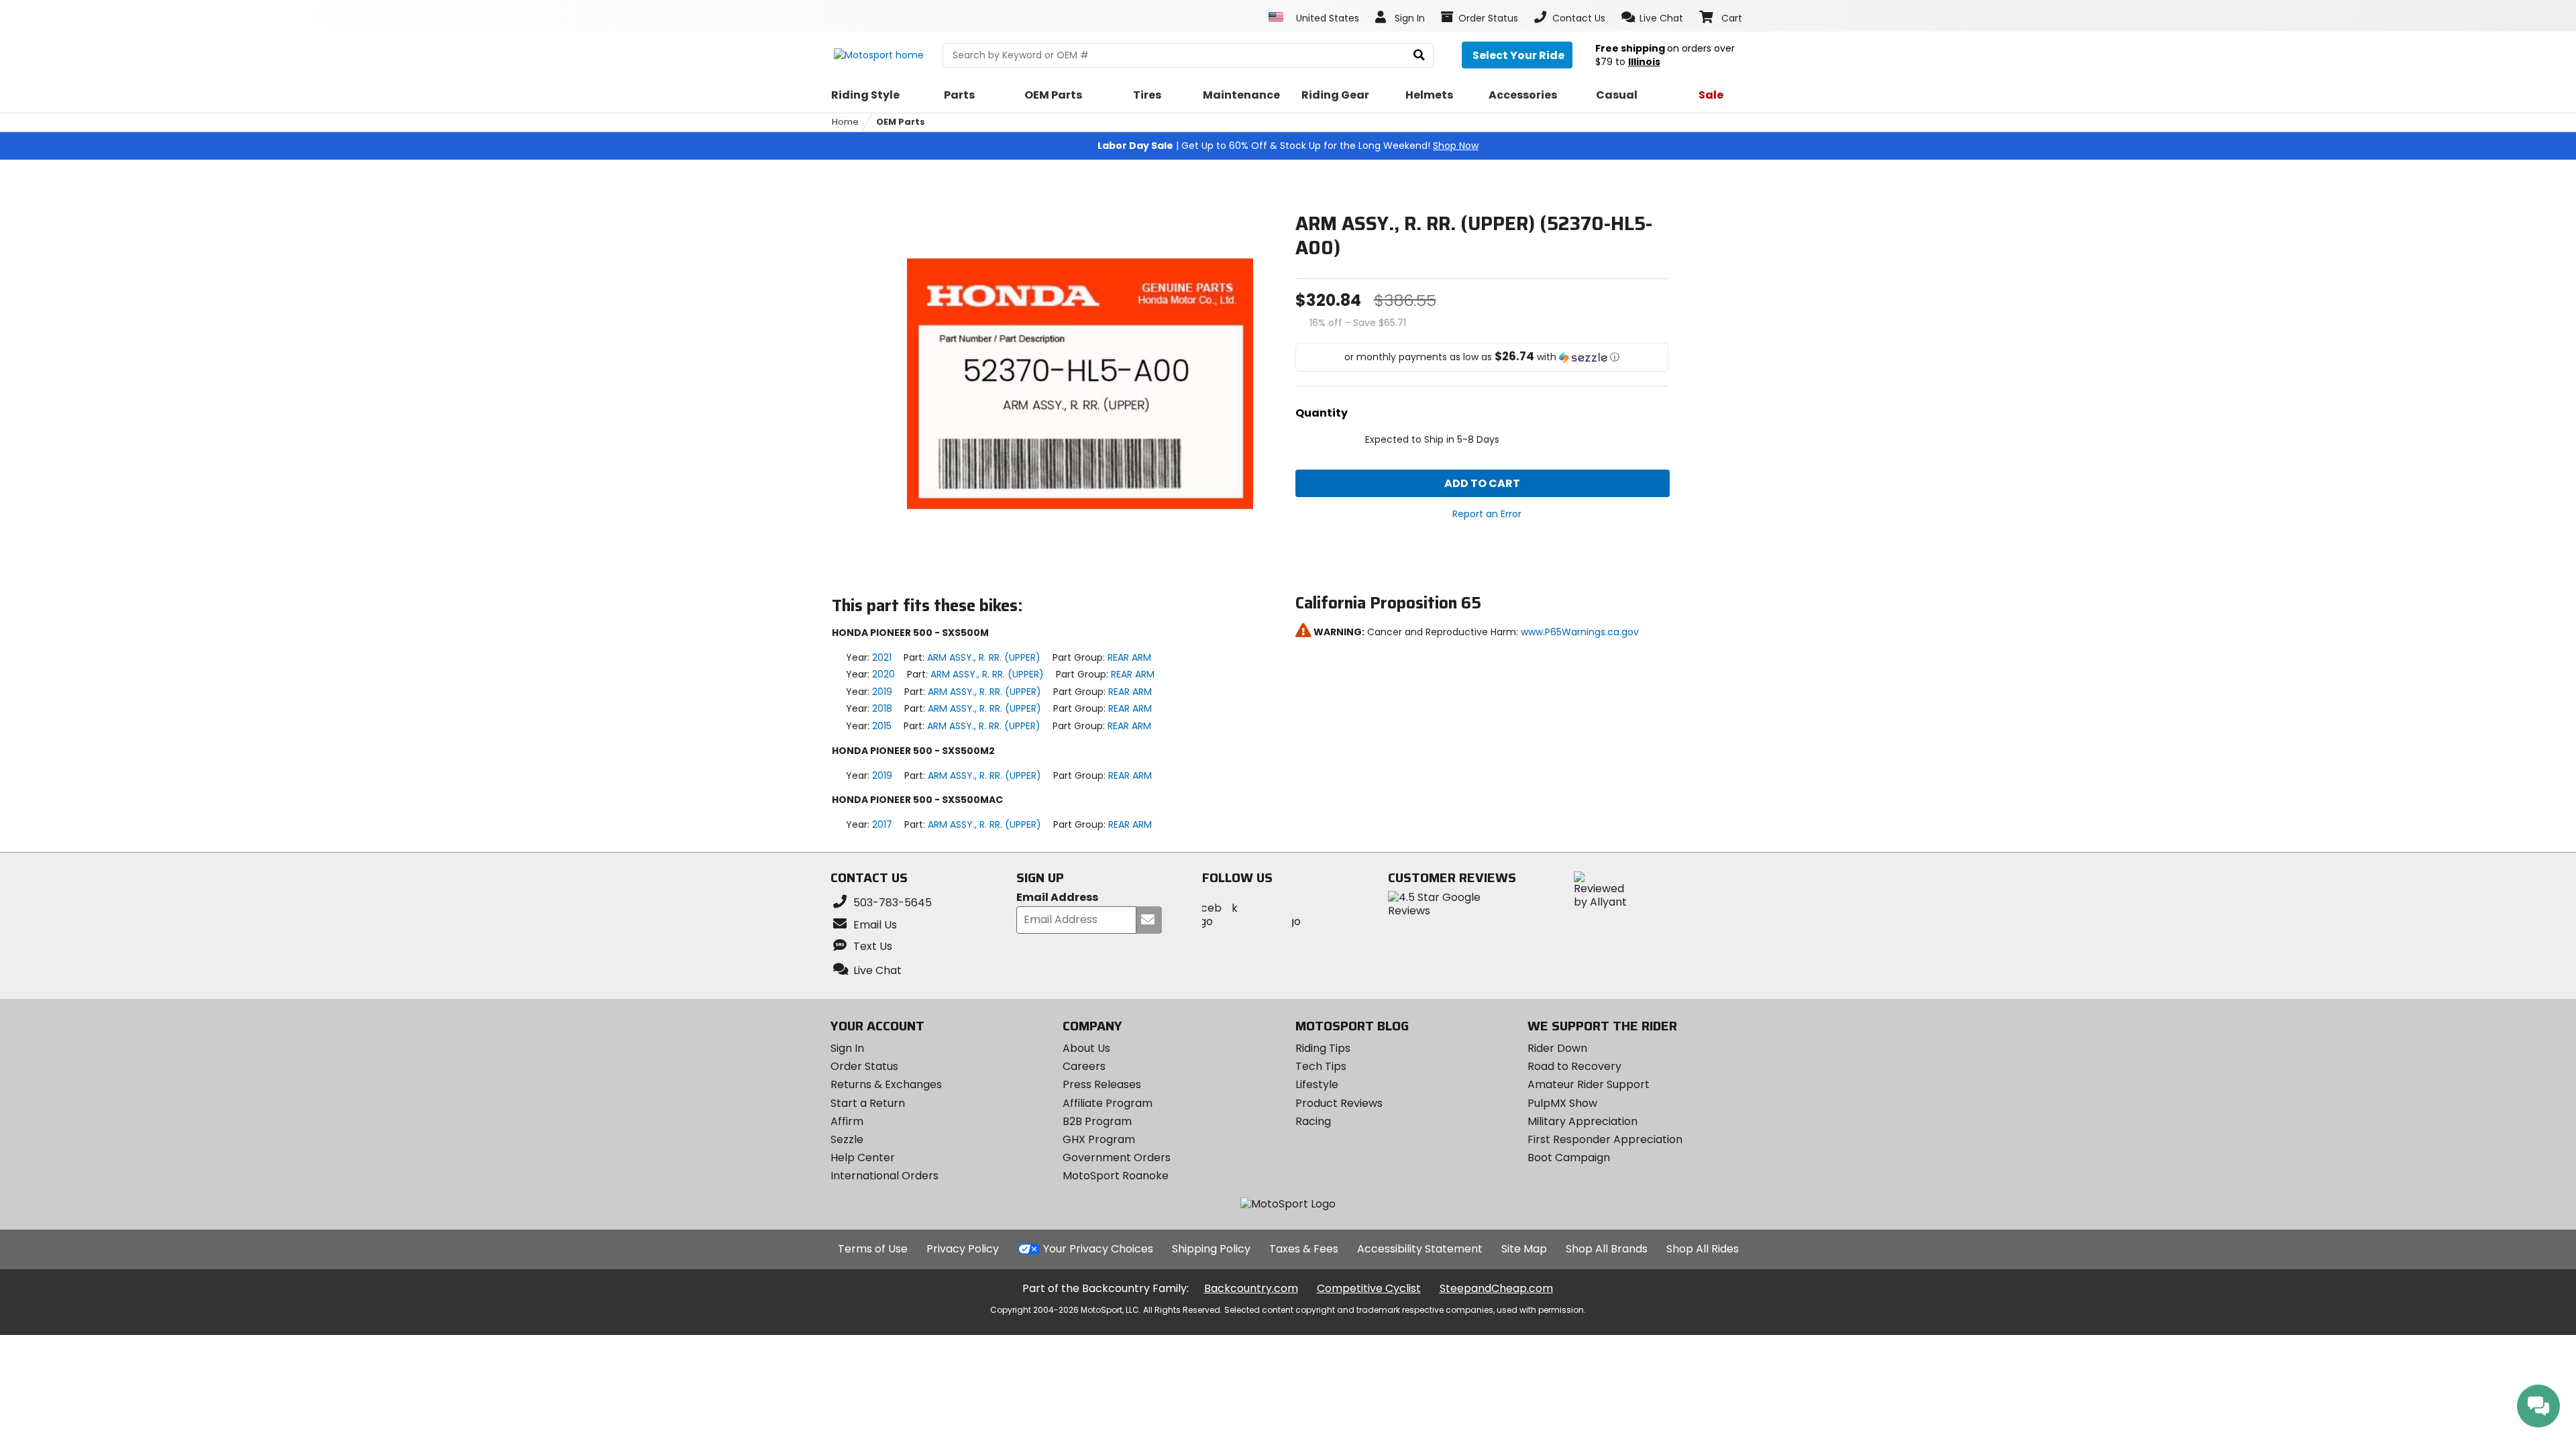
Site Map (1524, 1249)
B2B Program (1097, 1121)
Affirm (847, 1121)
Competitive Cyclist (1369, 1288)
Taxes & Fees (1304, 1249)
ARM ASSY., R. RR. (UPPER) (984, 657)
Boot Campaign (1569, 1158)
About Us (1086, 1048)
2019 (882, 692)
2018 (882, 708)
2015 (882, 726)
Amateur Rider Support (1589, 1084)
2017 (882, 824)
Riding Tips (1323, 1048)
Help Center (863, 1158)
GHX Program (1099, 1139)
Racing (1313, 1121)
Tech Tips (1321, 1066)
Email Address (1057, 898)
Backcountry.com (1251, 1288)
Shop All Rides (1703, 1249)
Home (845, 122)
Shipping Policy (1211, 1249)
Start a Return (868, 1103)
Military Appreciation (1582, 1121)
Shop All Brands (1607, 1249)
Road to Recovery (1574, 1066)
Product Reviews (1339, 1103)
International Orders (884, 1176)
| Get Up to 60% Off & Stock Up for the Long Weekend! (1288, 146)
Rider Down (1557, 1048)
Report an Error (1487, 514)
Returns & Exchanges (886, 1084)
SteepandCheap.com (1496, 1288)
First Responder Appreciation (1605, 1139)
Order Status (864, 1066)
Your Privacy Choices (1098, 1249)
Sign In (847, 1048)
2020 (883, 674)
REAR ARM (1129, 657)
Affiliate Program (1108, 1103)
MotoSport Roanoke (1116, 1176)
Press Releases (1102, 1084)
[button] (1653, 17)
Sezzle (847, 1139)
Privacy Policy (963, 1249)
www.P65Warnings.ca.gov (1580, 632)
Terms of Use (873, 1249)
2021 (882, 657)
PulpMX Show (1562, 1103)
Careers (1084, 1066)
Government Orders (1117, 1158)
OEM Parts (901, 122)
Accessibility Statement (1420, 1249)
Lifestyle (1317, 1084)
